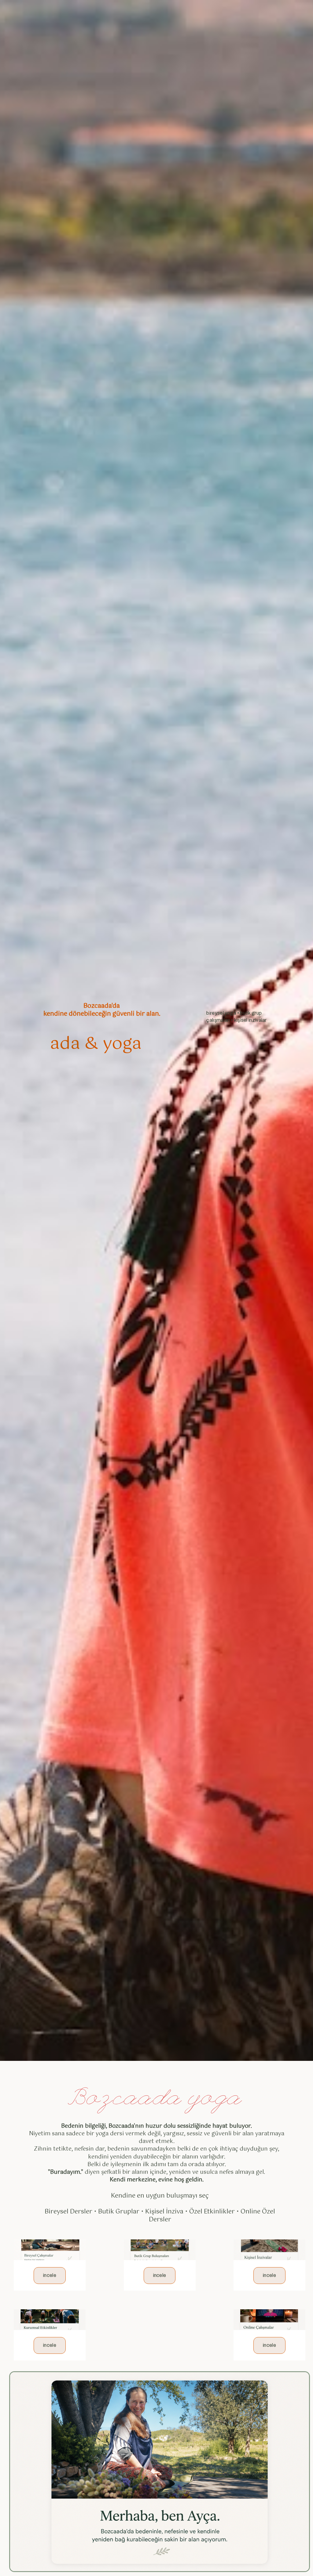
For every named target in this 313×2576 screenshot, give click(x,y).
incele (50, 2275)
